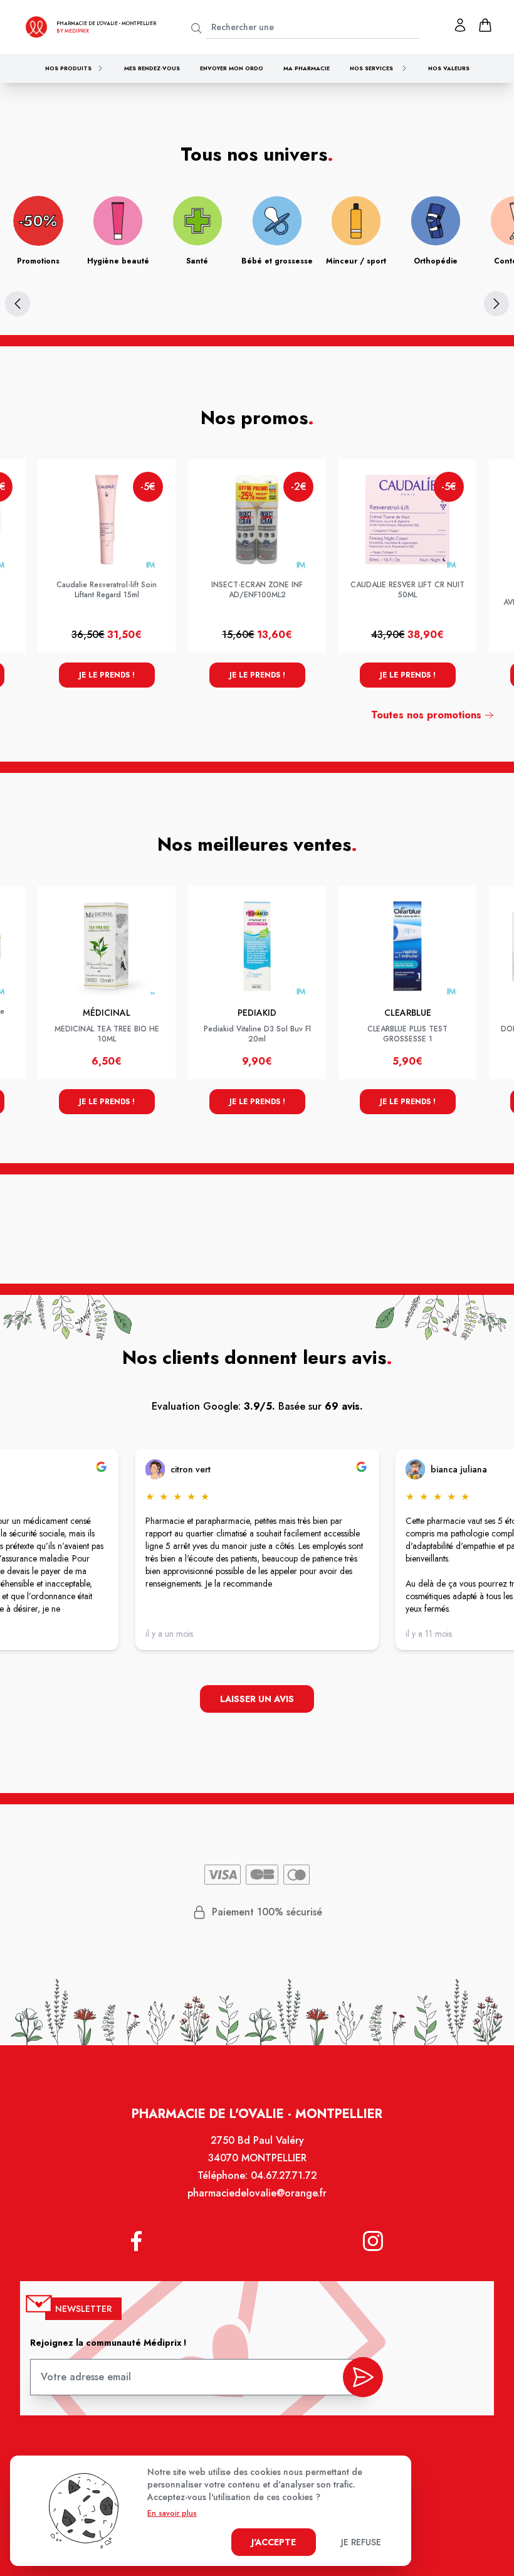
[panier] (485, 25)
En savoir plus (172, 2513)
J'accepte (274, 2542)
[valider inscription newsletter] (363, 2377)
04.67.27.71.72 (284, 2175)
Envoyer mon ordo (232, 68)
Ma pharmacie (307, 68)
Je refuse (361, 2542)
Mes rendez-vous (152, 68)
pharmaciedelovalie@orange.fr (257, 2193)
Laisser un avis (257, 1699)
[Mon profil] (460, 25)
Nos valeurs (449, 68)
